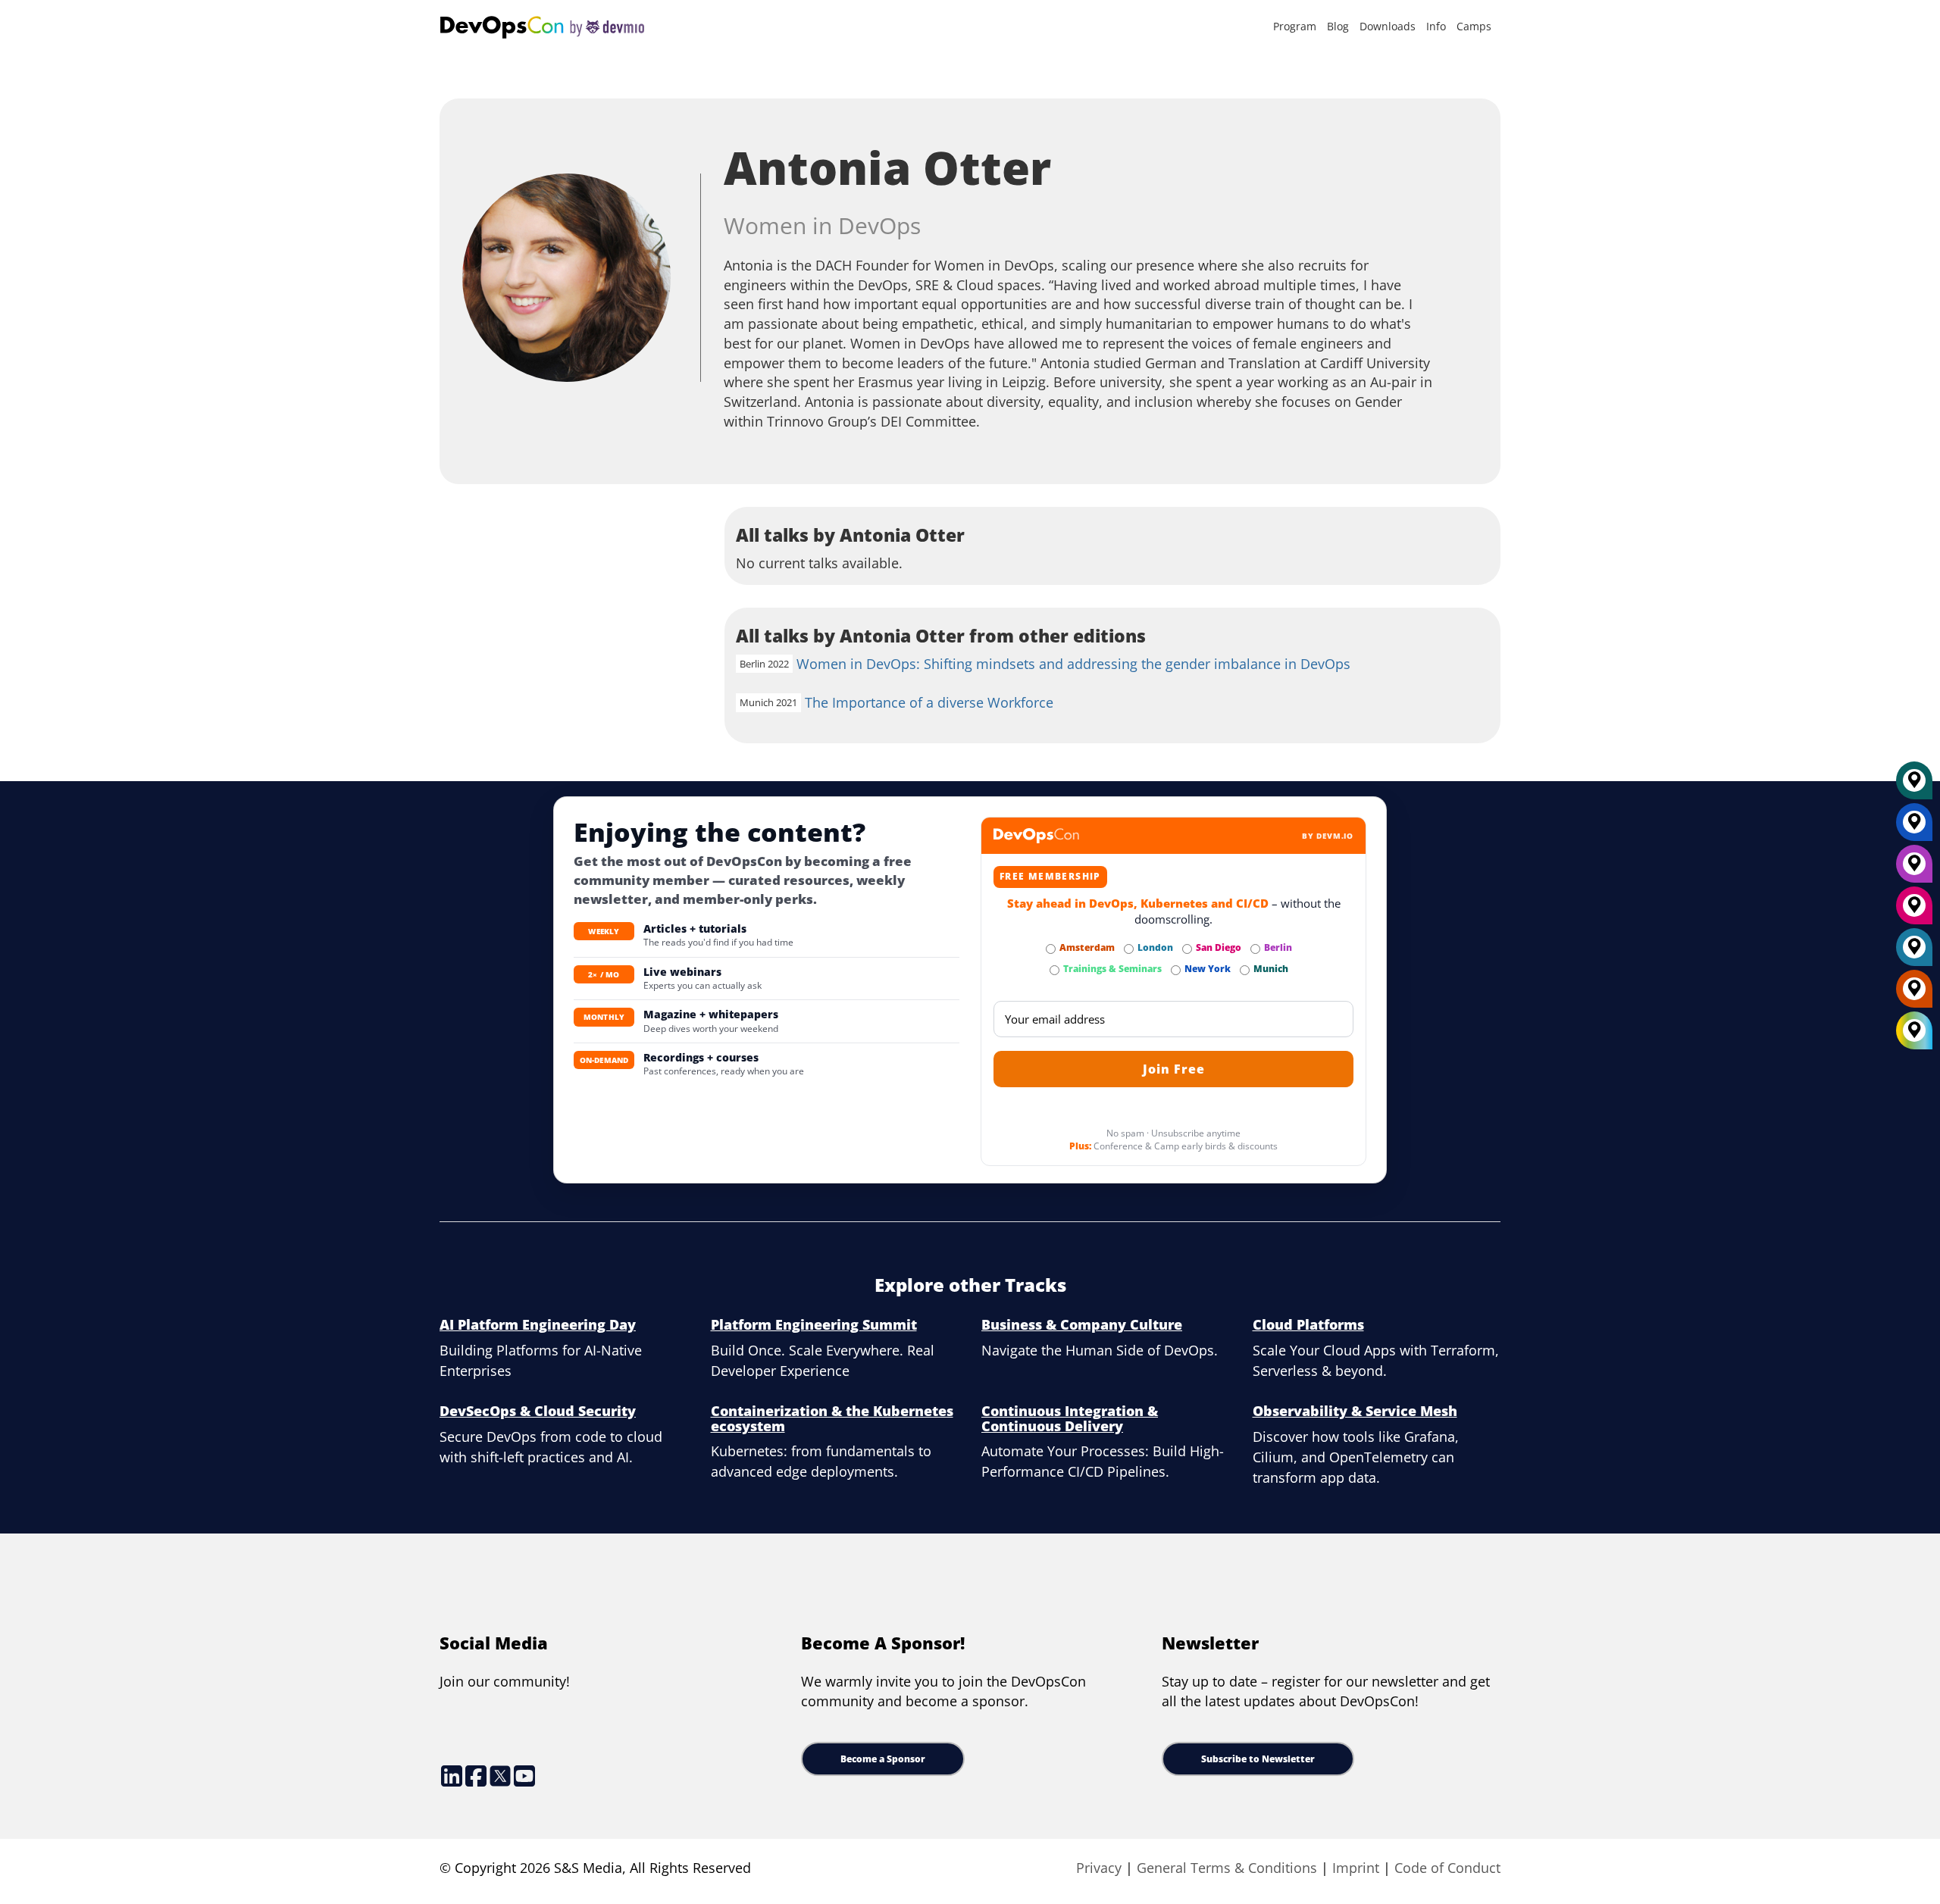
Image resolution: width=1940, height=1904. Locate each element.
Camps (1474, 26)
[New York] (1914, 827)
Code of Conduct (1447, 1868)
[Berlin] (1914, 869)
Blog (1338, 26)
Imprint (1356, 1868)
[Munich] (1914, 786)
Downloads (1388, 26)
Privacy (1099, 1868)
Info (1436, 26)
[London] (1914, 952)
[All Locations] (1914, 1031)
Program (1295, 26)
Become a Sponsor (883, 1759)
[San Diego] (1914, 911)
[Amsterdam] (1914, 994)
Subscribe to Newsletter (1258, 1759)
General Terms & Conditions (1227, 1868)
